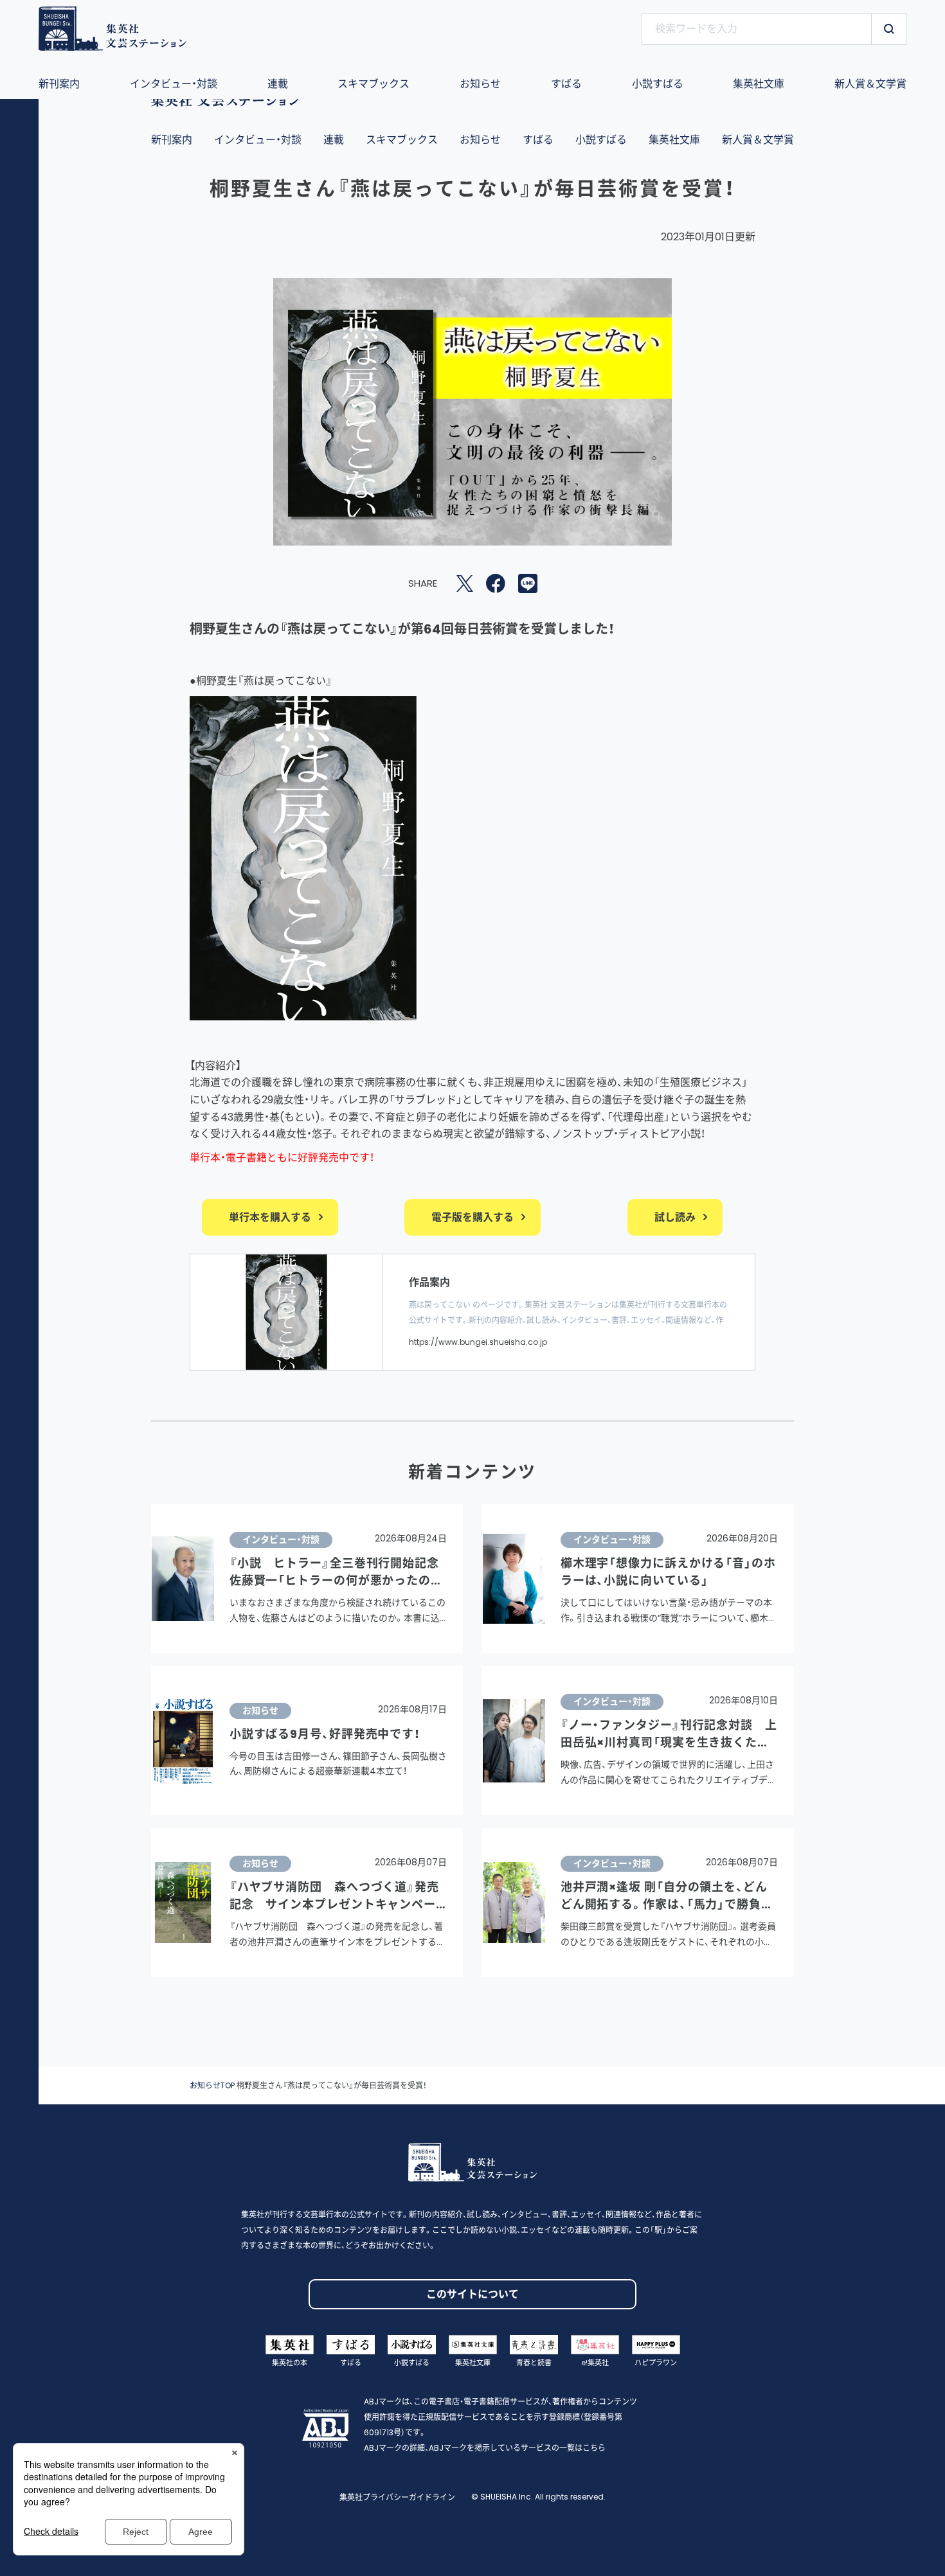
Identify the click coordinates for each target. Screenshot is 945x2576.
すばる (538, 140)
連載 (334, 140)
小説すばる (601, 140)
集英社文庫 (674, 140)
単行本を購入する (270, 1217)
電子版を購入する (473, 1217)
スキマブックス (402, 140)
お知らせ (480, 140)
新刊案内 (172, 140)
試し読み (675, 1217)
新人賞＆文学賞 (758, 140)
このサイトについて (473, 2294)
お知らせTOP (212, 2085)
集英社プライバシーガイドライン (397, 2497)
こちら (594, 2448)
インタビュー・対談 (258, 140)
